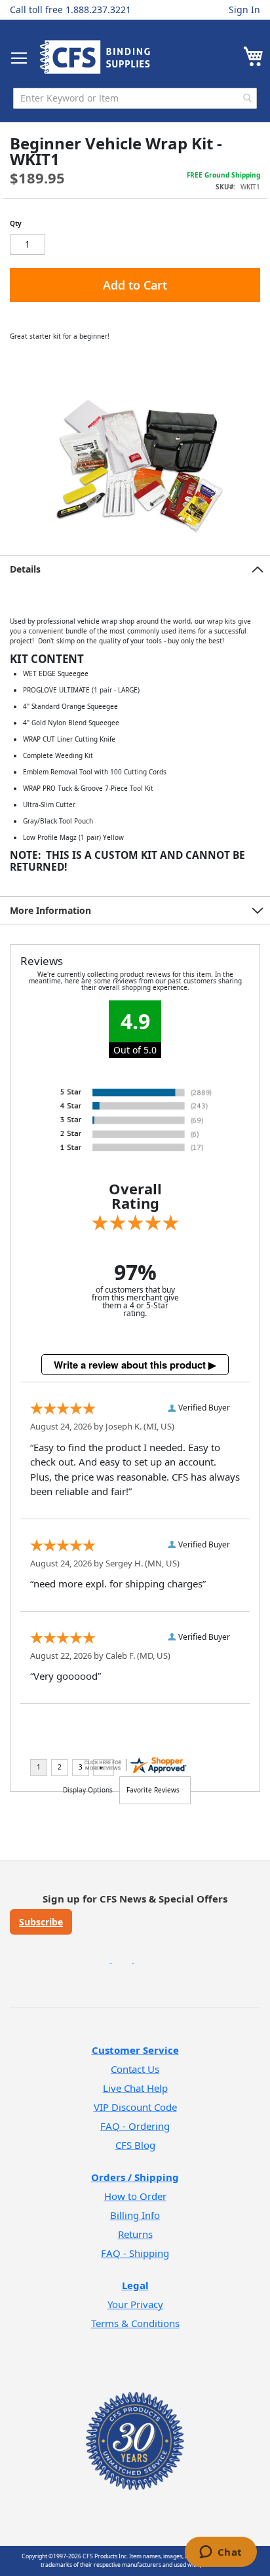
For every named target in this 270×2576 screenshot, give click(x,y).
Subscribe (41, 1922)
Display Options (88, 1790)
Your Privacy (135, 2304)
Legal (135, 2285)
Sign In (244, 9)
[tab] (135, 569)
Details (25, 569)
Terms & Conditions (135, 2323)
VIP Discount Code (135, 2107)
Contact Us (135, 2069)
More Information (50, 910)
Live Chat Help (135, 2088)
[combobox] (135, 98)
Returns (135, 2234)
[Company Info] (135, 2424)
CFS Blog (135, 2145)
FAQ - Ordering (135, 2126)
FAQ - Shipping (135, 2253)
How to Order (135, 2196)
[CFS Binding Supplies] (95, 57)
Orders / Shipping (135, 2177)
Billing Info (135, 2215)
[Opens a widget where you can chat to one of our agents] (221, 2553)
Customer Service (135, 2050)
